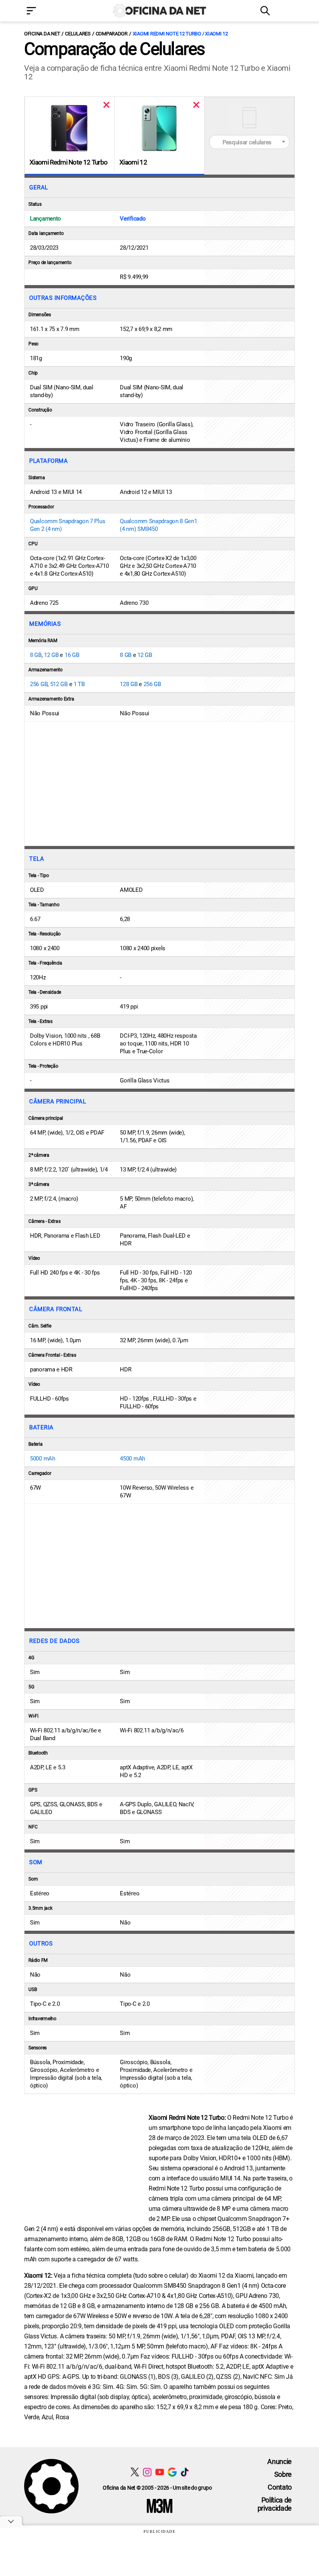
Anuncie (280, 2461)
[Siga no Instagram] (147, 2472)
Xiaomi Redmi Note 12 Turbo (68, 162)
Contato (280, 2487)
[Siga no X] (135, 2472)
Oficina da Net (42, 34)
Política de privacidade (275, 2504)
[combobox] (249, 142)
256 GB (39, 684)
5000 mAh (43, 1459)
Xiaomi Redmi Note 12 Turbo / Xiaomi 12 (180, 34)
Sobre (283, 2474)
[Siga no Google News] (172, 2472)
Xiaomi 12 (133, 162)
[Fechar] (106, 105)
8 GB (36, 655)
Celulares (78, 34)
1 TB (79, 684)
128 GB (129, 684)
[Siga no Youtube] (160, 2472)
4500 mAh (132, 1459)
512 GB (59, 684)
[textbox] (249, 142)
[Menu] (43, 11)
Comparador (112, 34)
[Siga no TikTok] (185, 2472)
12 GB (51, 655)
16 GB (72, 655)
